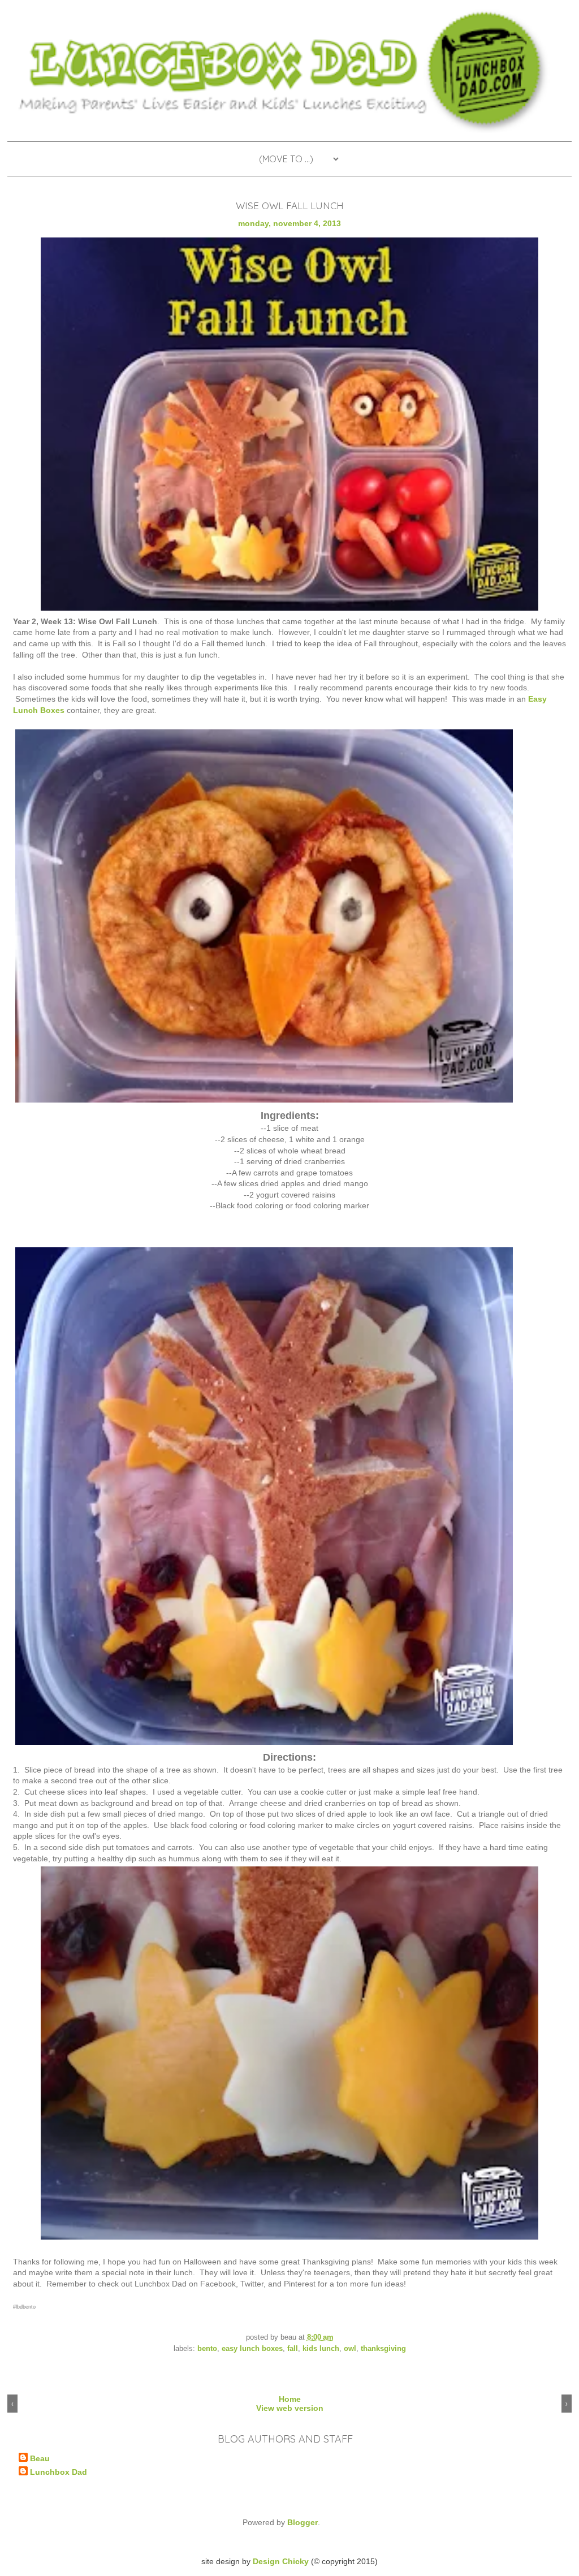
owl (350, 2349)
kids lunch (321, 2349)
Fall (293, 2349)
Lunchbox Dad (59, 2472)
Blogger (303, 2522)
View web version (290, 2408)
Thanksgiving (383, 2349)
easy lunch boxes (252, 2349)
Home (290, 2399)
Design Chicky (281, 2561)
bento (207, 2349)
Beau (40, 2458)
